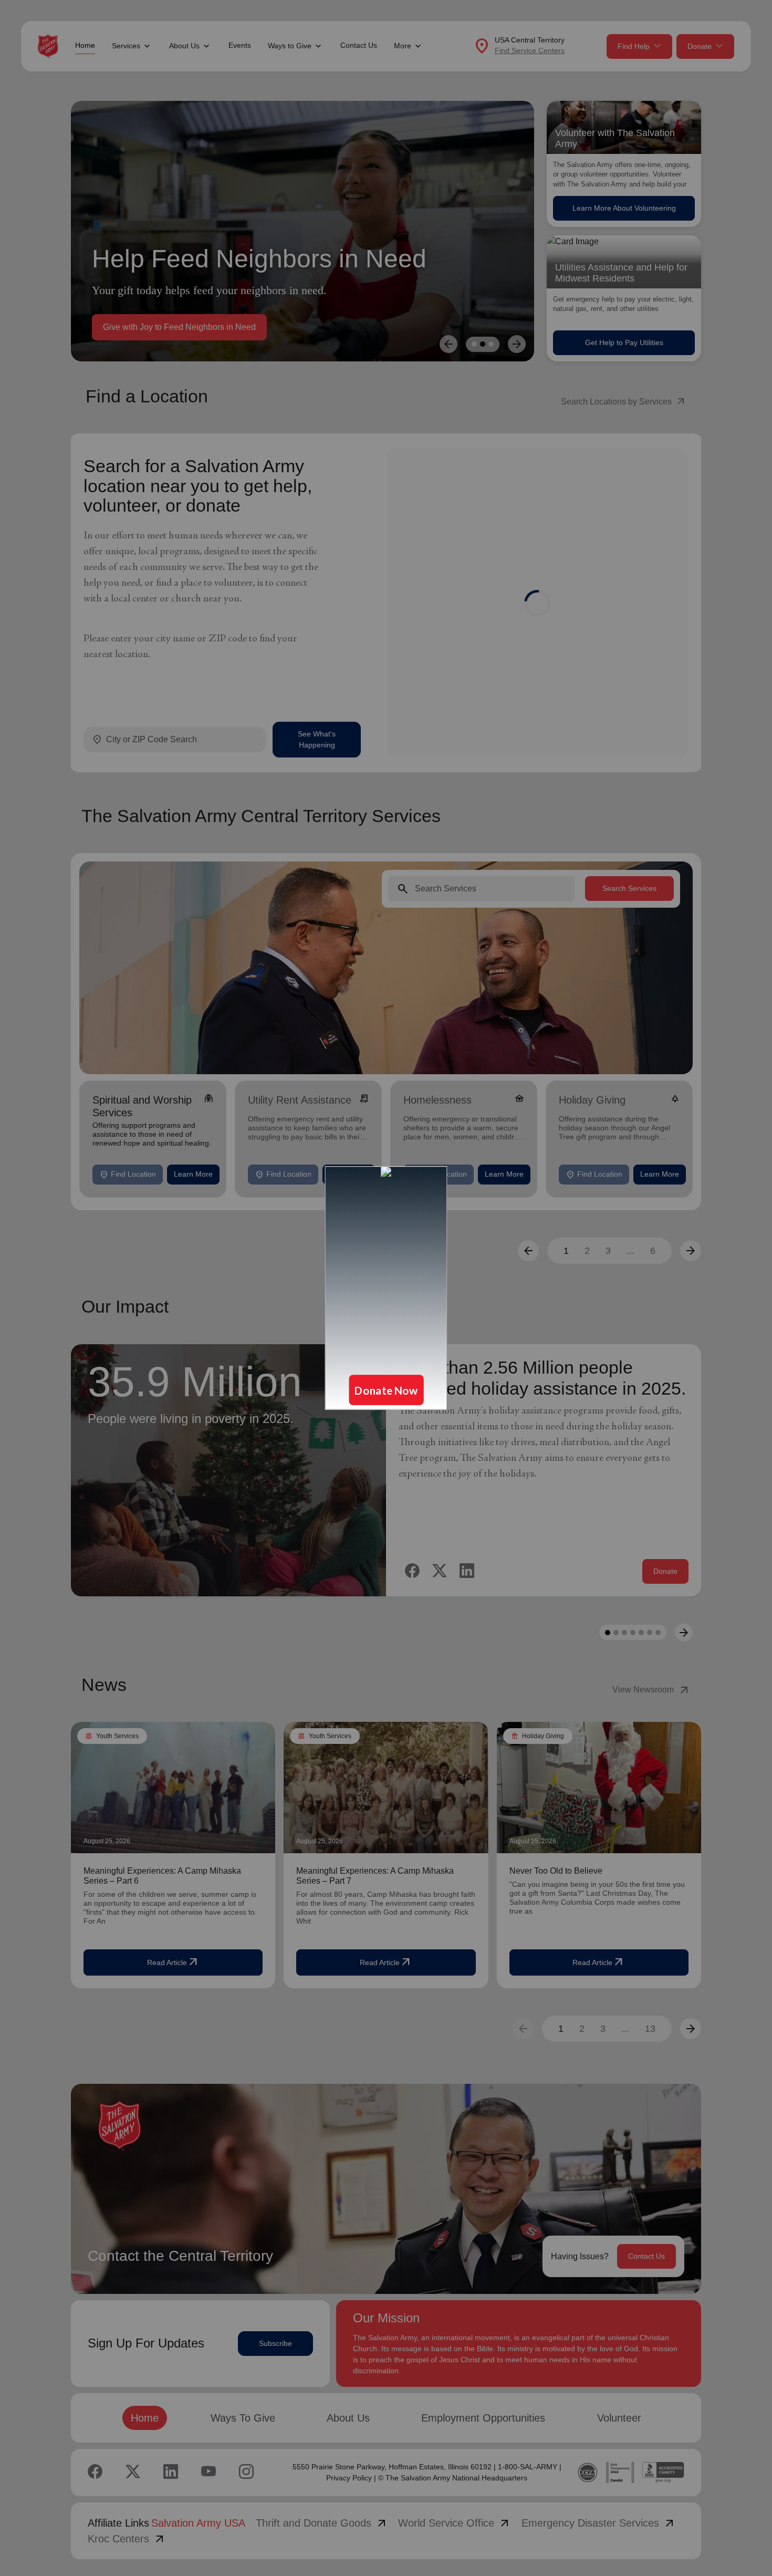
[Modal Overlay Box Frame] (386, 1288)
